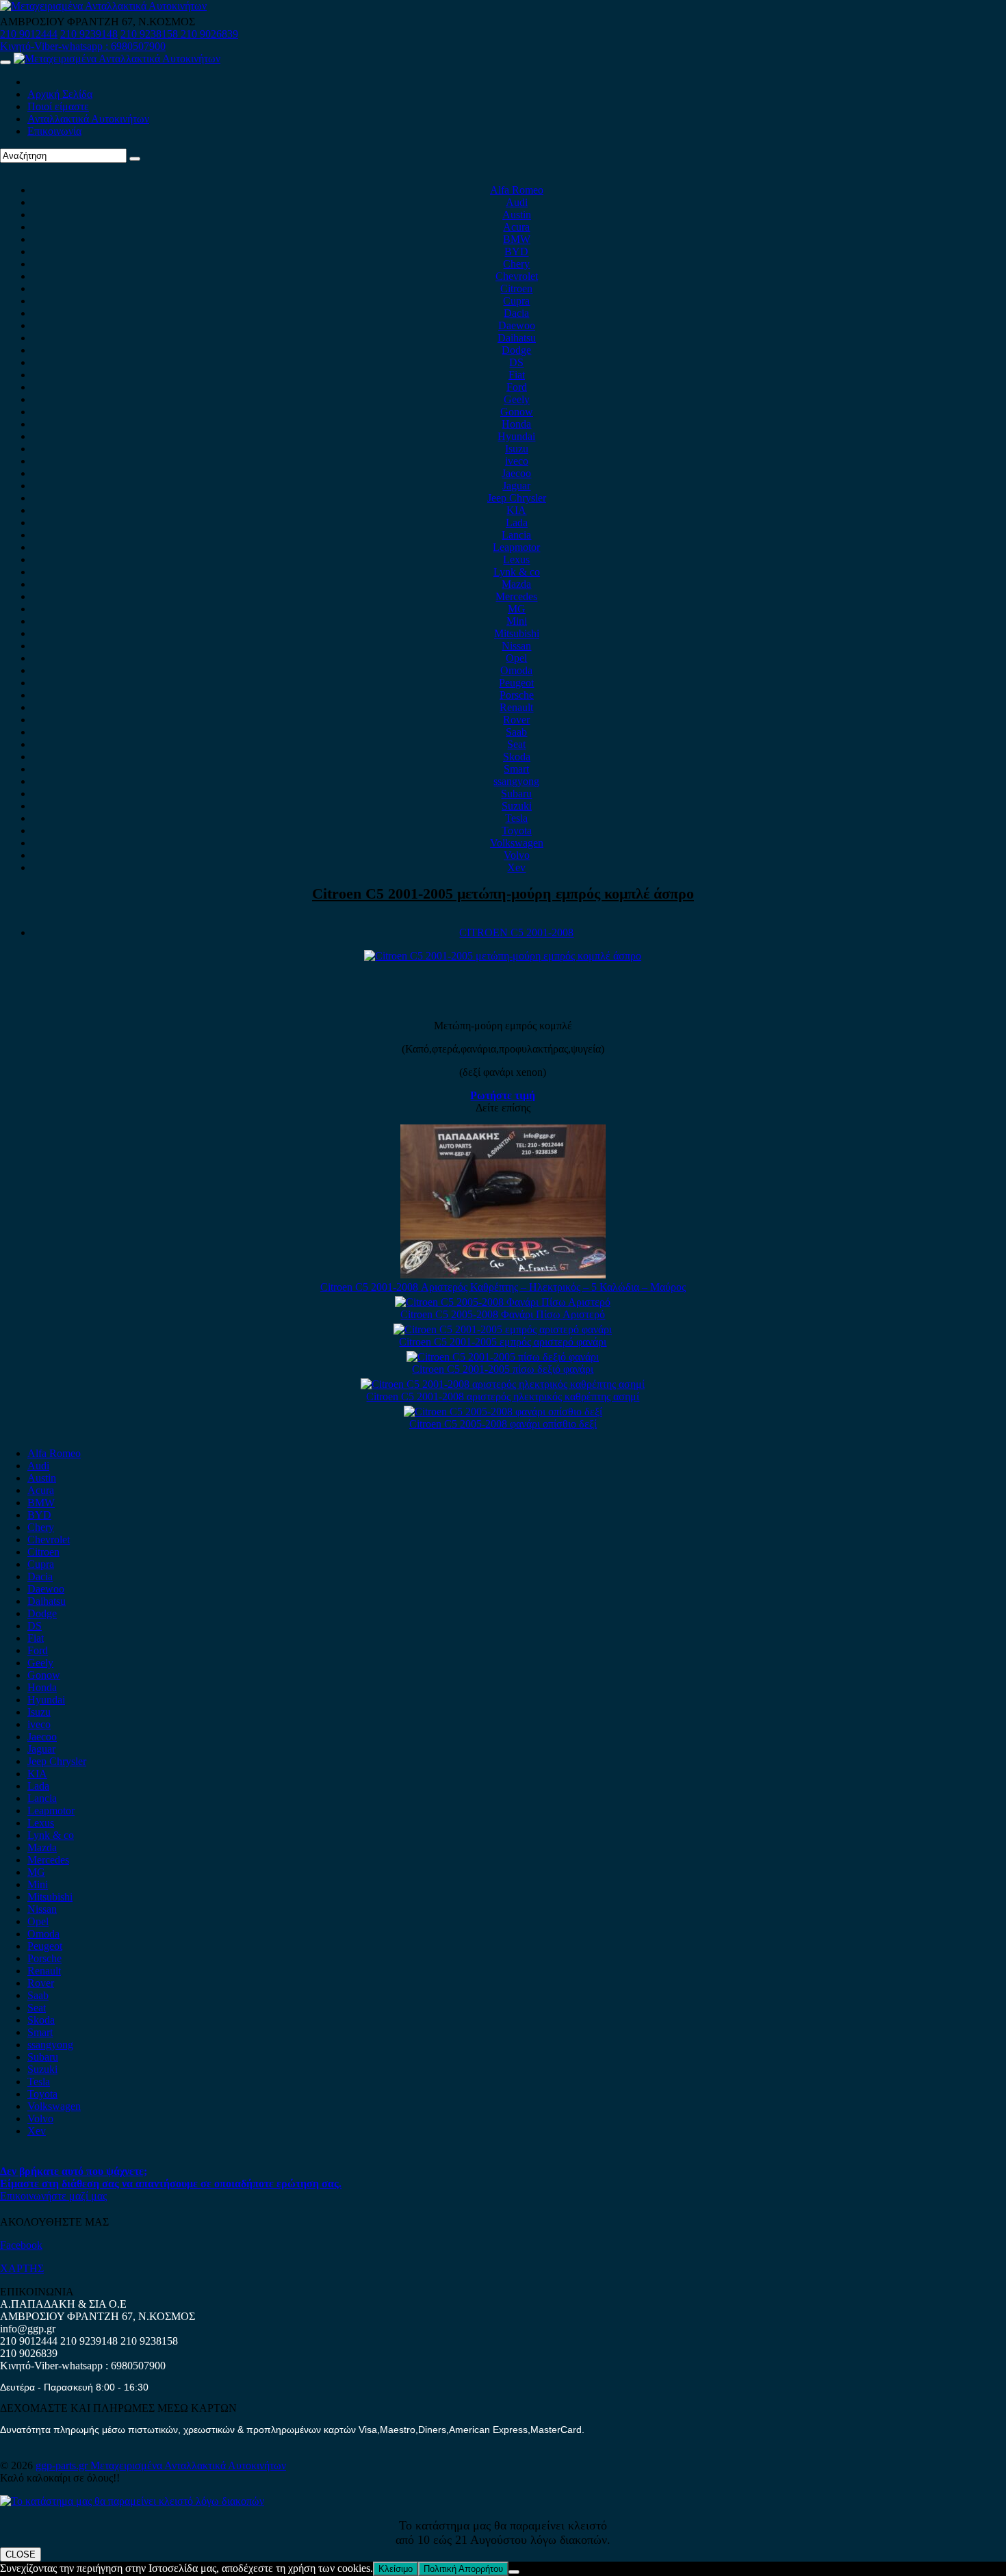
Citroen (516, 288)
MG (517, 609)
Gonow (517, 412)
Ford (517, 387)
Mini (517, 621)
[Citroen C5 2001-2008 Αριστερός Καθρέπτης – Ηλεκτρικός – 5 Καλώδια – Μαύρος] (503, 1275)
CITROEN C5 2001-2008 (516, 932)
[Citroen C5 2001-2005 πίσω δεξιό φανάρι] (503, 1357)
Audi (517, 202)
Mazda (516, 584)
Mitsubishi (517, 633)
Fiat (517, 375)
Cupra (516, 301)
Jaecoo (516, 473)
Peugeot (516, 683)
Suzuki (517, 806)
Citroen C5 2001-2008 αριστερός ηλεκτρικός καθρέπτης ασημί (503, 1396)
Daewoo (517, 325)
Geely (517, 399)
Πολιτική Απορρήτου (463, 2569)
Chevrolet (517, 276)
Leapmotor (516, 547)
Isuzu (517, 449)
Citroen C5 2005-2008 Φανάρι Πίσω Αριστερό (503, 1314)
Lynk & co (517, 572)
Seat (516, 744)
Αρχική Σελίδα (60, 94)
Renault (516, 707)
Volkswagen (517, 843)
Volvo (517, 855)
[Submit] (135, 159)
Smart (516, 769)
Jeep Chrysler (517, 498)
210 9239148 (89, 34)
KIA (516, 510)
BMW (517, 239)
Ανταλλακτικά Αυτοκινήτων (88, 119)
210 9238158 (151, 34)
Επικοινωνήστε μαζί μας (53, 2196)
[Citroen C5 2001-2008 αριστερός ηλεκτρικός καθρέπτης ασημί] (503, 1384)
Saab (516, 732)
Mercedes (516, 596)
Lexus (516, 559)
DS (516, 362)
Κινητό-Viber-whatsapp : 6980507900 (83, 46)
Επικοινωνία (54, 131)
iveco (517, 461)
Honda (516, 424)
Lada (517, 523)
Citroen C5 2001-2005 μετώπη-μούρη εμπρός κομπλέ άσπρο (503, 893)
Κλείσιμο (396, 2569)
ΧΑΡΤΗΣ (22, 2268)
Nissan (516, 646)
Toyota (517, 830)
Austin (517, 215)
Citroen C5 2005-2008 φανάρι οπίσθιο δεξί (503, 1424)
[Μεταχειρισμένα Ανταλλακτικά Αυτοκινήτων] (132, 2501)
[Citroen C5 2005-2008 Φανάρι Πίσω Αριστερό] (503, 1302)
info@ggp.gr (28, 2329)
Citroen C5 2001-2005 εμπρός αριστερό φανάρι (503, 1342)
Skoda (517, 757)
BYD (516, 252)
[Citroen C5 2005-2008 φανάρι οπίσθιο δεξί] (503, 1412)
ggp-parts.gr (63, 2465)
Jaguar (516, 486)
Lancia (516, 535)
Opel (516, 658)
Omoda (516, 670)
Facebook (21, 2245)
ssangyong (516, 781)
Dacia (516, 313)
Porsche (517, 695)
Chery (516, 264)
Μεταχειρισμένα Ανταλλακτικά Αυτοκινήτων (188, 2465)
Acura (516, 227)
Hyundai (516, 436)
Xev (516, 867)
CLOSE (21, 2554)
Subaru (516, 794)
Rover (516, 720)
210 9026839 (209, 34)
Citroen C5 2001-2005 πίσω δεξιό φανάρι (503, 1369)
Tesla (516, 818)
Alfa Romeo (517, 190)
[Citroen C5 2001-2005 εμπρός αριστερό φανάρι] (503, 1329)
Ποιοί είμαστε (58, 106)
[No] (514, 2572)
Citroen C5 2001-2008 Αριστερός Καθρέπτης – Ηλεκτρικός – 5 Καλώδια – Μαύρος (503, 1287)
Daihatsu (517, 338)
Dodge (516, 350)
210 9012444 (29, 34)
